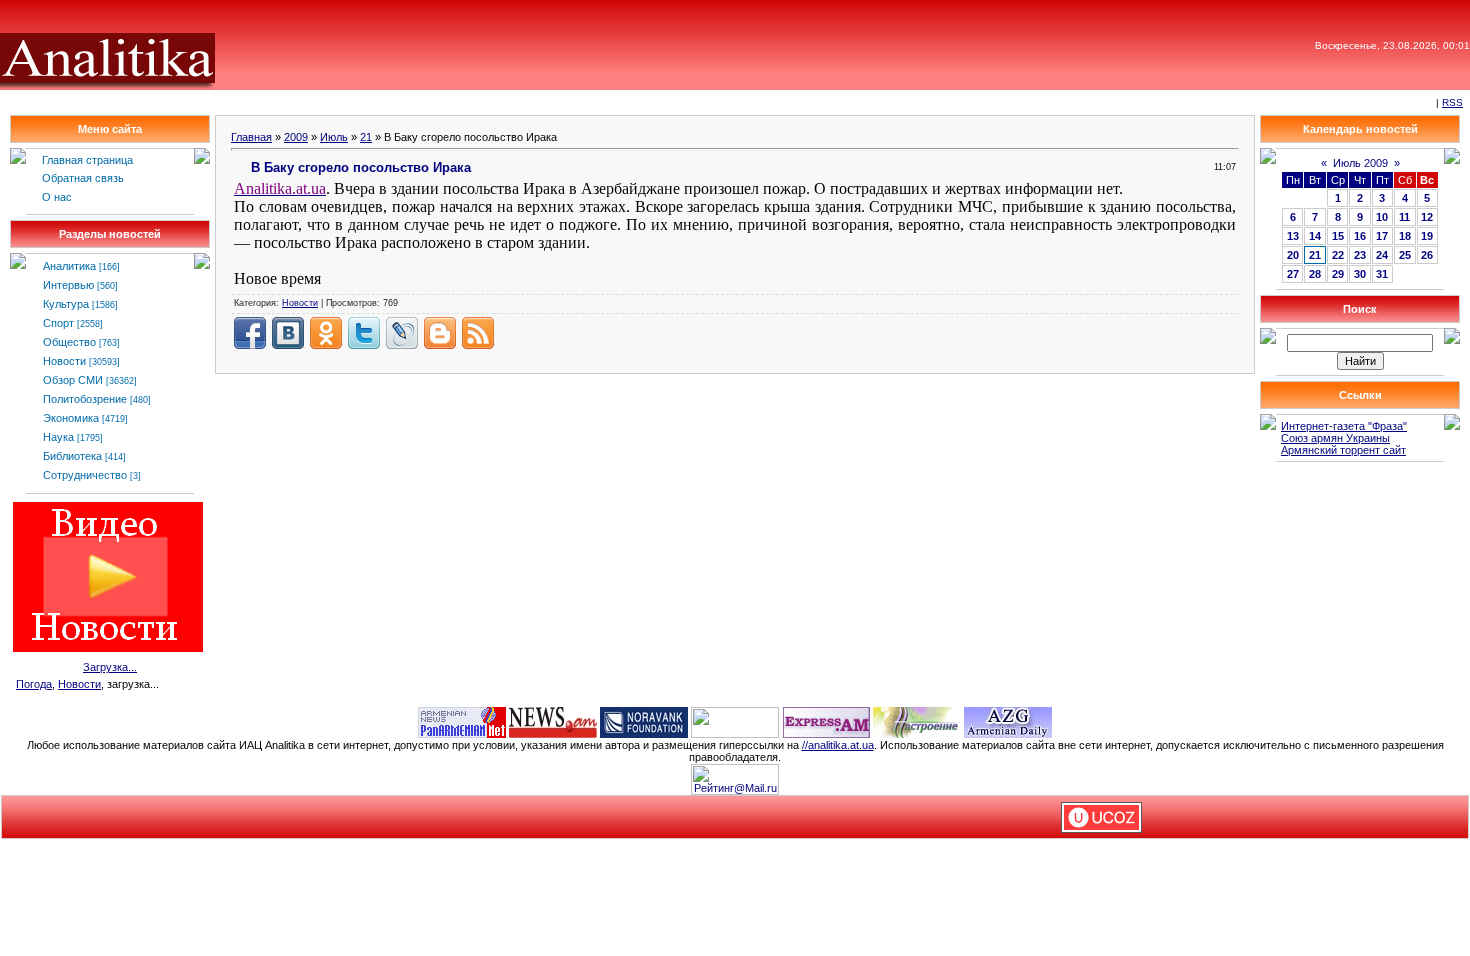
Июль (334, 137)
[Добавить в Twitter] (364, 333)
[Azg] (1008, 721)
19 (1427, 236)
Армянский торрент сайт (1343, 450)
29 (1338, 274)
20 (1293, 255)
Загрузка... (110, 667)
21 (366, 137)
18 (1405, 236)
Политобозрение (85, 399)
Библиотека (72, 456)
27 (1293, 274)
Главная (251, 137)
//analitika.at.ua (838, 745)
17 (1382, 236)
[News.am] (553, 721)
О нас (57, 197)
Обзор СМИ (73, 380)
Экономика (71, 418)
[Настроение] (917, 721)
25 (1405, 255)
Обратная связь (83, 178)
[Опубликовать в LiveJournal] (402, 333)
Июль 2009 (1360, 163)
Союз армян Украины (1335, 438)
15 (1338, 236)
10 (1382, 217)
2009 (296, 137)
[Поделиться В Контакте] (288, 333)
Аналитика (69, 266)
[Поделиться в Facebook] (250, 333)
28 (1315, 274)
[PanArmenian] (462, 721)
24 (1382, 255)
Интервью (68, 285)
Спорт (58, 323)
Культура (66, 304)
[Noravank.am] (644, 721)
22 (1338, 255)
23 (1360, 255)
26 (1427, 255)
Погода (34, 684)
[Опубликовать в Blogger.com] (440, 333)
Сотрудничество (85, 475)
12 (1427, 217)
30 (1360, 274)
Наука (58, 437)
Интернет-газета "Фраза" (1344, 426)
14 (1315, 236)
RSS (1452, 102)
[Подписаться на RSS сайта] (478, 333)
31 (1382, 274)
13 (1293, 236)
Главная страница (87, 160)
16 (1360, 236)
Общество (69, 342)
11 (1404, 217)
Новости (64, 361)
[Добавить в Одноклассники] (326, 333)
